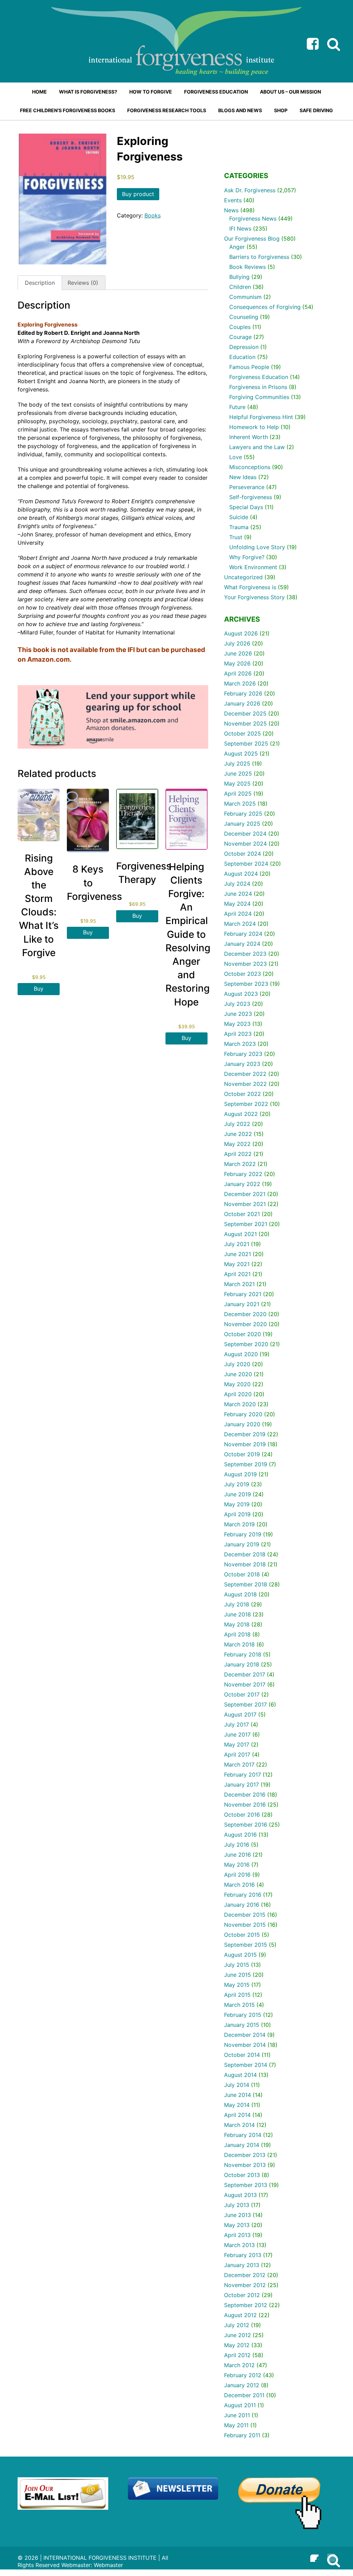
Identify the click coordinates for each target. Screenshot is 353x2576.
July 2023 (237, 1004)
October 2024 (243, 854)
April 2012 (237, 2355)
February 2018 (243, 1654)
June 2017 (237, 1734)
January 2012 (242, 2385)
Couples (240, 327)
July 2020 (237, 1364)
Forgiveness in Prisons (258, 387)
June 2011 (237, 2415)
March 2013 (239, 2245)
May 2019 (237, 1504)
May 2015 (237, 1985)
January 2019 (242, 1544)
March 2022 (240, 1164)
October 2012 (242, 2295)
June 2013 (238, 2215)
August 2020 (241, 1354)
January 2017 (241, 1785)
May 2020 (237, 1384)
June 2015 (238, 1975)
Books (153, 215)
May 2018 (237, 1624)
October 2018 (242, 1574)
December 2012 (245, 2275)
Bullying (239, 277)
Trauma (239, 527)
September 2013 (246, 2185)
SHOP (281, 110)
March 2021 (239, 1284)
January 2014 (242, 2145)
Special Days (246, 507)
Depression (244, 347)
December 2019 (245, 1434)
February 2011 (242, 2435)
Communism (245, 297)
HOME (39, 92)
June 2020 (238, 1374)
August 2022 (241, 1114)
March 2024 (240, 924)
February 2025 (243, 814)
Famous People (249, 367)
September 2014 (246, 2065)
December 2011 (244, 2395)
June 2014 (238, 2095)
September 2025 (246, 743)
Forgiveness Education (259, 377)
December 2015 (245, 1915)
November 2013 (245, 2165)
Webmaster (108, 2565)
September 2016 (246, 1825)
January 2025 (242, 824)
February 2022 (243, 1174)
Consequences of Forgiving (265, 307)
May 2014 (237, 2105)
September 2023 (246, 984)
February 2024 (243, 934)
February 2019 (243, 1534)
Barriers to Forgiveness (259, 257)
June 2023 (238, 1014)
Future (237, 407)
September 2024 (246, 864)
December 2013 (245, 2155)
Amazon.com (48, 659)
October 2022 (243, 1094)
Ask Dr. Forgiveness (250, 190)
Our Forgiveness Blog (252, 239)
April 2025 (238, 794)
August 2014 (240, 2075)
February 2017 (243, 1775)
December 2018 (245, 1554)
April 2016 (237, 1875)
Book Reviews (248, 267)
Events (233, 200)
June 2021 (238, 1254)
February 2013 (243, 2255)
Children (240, 287)
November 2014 (245, 2045)
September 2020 (246, 1344)
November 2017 (245, 1684)
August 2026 (241, 633)
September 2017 (245, 1704)
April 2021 (237, 1274)
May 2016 (237, 1865)
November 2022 (245, 1084)
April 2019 (237, 1514)
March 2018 (239, 1644)
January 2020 (242, 1424)
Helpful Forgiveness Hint (261, 417)
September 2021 (246, 1224)
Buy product (138, 194)
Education (242, 357)
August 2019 (240, 1474)
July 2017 (236, 1724)
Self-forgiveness (251, 497)
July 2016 (237, 1845)
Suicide (239, 517)
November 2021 (245, 1204)
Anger (237, 247)
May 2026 (237, 663)
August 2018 (240, 1594)
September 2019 (246, 1464)
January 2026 (242, 703)
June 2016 (238, 1855)
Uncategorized (243, 577)
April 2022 (238, 1154)
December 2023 (245, 954)
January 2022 (242, 1184)
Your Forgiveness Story (254, 597)
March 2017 (239, 1765)
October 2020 (243, 1334)
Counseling (244, 317)
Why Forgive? (247, 557)
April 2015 (237, 1995)
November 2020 (245, 1324)
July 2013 (237, 2205)
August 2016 (240, 1835)
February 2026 (243, 693)
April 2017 (237, 1754)
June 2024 (238, 894)
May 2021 (237, 1264)
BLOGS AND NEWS (240, 110)
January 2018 (242, 1664)
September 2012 (246, 2305)
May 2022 (237, 1144)
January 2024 (242, 944)
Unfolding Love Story (257, 547)
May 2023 (237, 1024)
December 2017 (245, 1674)
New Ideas (243, 477)
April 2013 (237, 2235)
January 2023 (242, 1064)
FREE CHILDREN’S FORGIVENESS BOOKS (68, 110)
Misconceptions (250, 467)
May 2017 (237, 1744)
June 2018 (238, 1614)
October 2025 (243, 733)
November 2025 (245, 723)
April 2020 (238, 1394)
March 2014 (239, 2125)
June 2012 (238, 2335)
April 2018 (237, 1634)
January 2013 (242, 2265)
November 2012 (245, 2285)
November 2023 (245, 964)
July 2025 (237, 764)
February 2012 (243, 2375)
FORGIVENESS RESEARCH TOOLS (167, 110)
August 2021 (240, 1234)
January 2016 (242, 1905)
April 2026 (238, 673)
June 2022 (238, 1134)
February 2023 (243, 1054)
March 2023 (240, 1044)
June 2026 (238, 653)
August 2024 (241, 874)
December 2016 (245, 1795)
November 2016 (245, 1805)
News (231, 210)
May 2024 (237, 904)
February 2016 (243, 1895)
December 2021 (245, 1194)
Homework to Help (254, 427)
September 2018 (246, 1584)
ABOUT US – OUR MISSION (290, 92)
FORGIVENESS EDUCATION (216, 92)
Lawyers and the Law (257, 447)
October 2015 (242, 1935)
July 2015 (237, 1965)
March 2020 (240, 1404)
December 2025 (245, 713)
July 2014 (237, 2085)
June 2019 (238, 1494)
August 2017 (240, 1714)
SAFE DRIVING (316, 110)
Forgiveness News (253, 218)
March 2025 (240, 804)
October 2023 (243, 974)
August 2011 (240, 2405)
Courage (240, 337)
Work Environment (253, 567)
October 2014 (242, 2055)
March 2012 (239, 2365)
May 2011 (236, 2425)
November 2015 (245, 1925)
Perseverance (247, 487)
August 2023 (241, 994)
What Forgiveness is (250, 587)
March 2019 (239, 1524)
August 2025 (241, 754)
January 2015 (242, 2025)
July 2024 (237, 884)
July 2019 (237, 1484)
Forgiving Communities (259, 397)
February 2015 (243, 2015)
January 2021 (242, 1304)
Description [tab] (40, 283)
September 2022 (246, 1104)
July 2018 (237, 1604)
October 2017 (242, 1694)
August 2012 (240, 2315)
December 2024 (245, 834)
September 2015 (246, 1945)
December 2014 (245, 2035)
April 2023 (238, 1034)
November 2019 (245, 1444)
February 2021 (243, 1294)
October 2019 (242, 1454)
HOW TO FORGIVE (151, 92)
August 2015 (240, 1955)
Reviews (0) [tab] (83, 283)
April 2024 (238, 914)
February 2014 (243, 2135)
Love (236, 457)
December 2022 (245, 1074)
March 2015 (239, 2005)
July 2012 (237, 2325)
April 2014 (237, 2115)
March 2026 (240, 683)
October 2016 (242, 1815)
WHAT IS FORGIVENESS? (88, 92)
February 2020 (243, 1414)
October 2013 (242, 2175)
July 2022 (237, 1124)
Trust (236, 537)
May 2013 (237, 2225)
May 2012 (237, 2345)
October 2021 (242, 1214)
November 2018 (245, 1564)
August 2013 (240, 2195)
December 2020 (245, 1314)
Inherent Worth (249, 437)
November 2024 (245, 844)
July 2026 (237, 643)
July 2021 (237, 1244)
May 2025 (237, 784)
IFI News (240, 229)
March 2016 (239, 1885)
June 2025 (238, 774)
